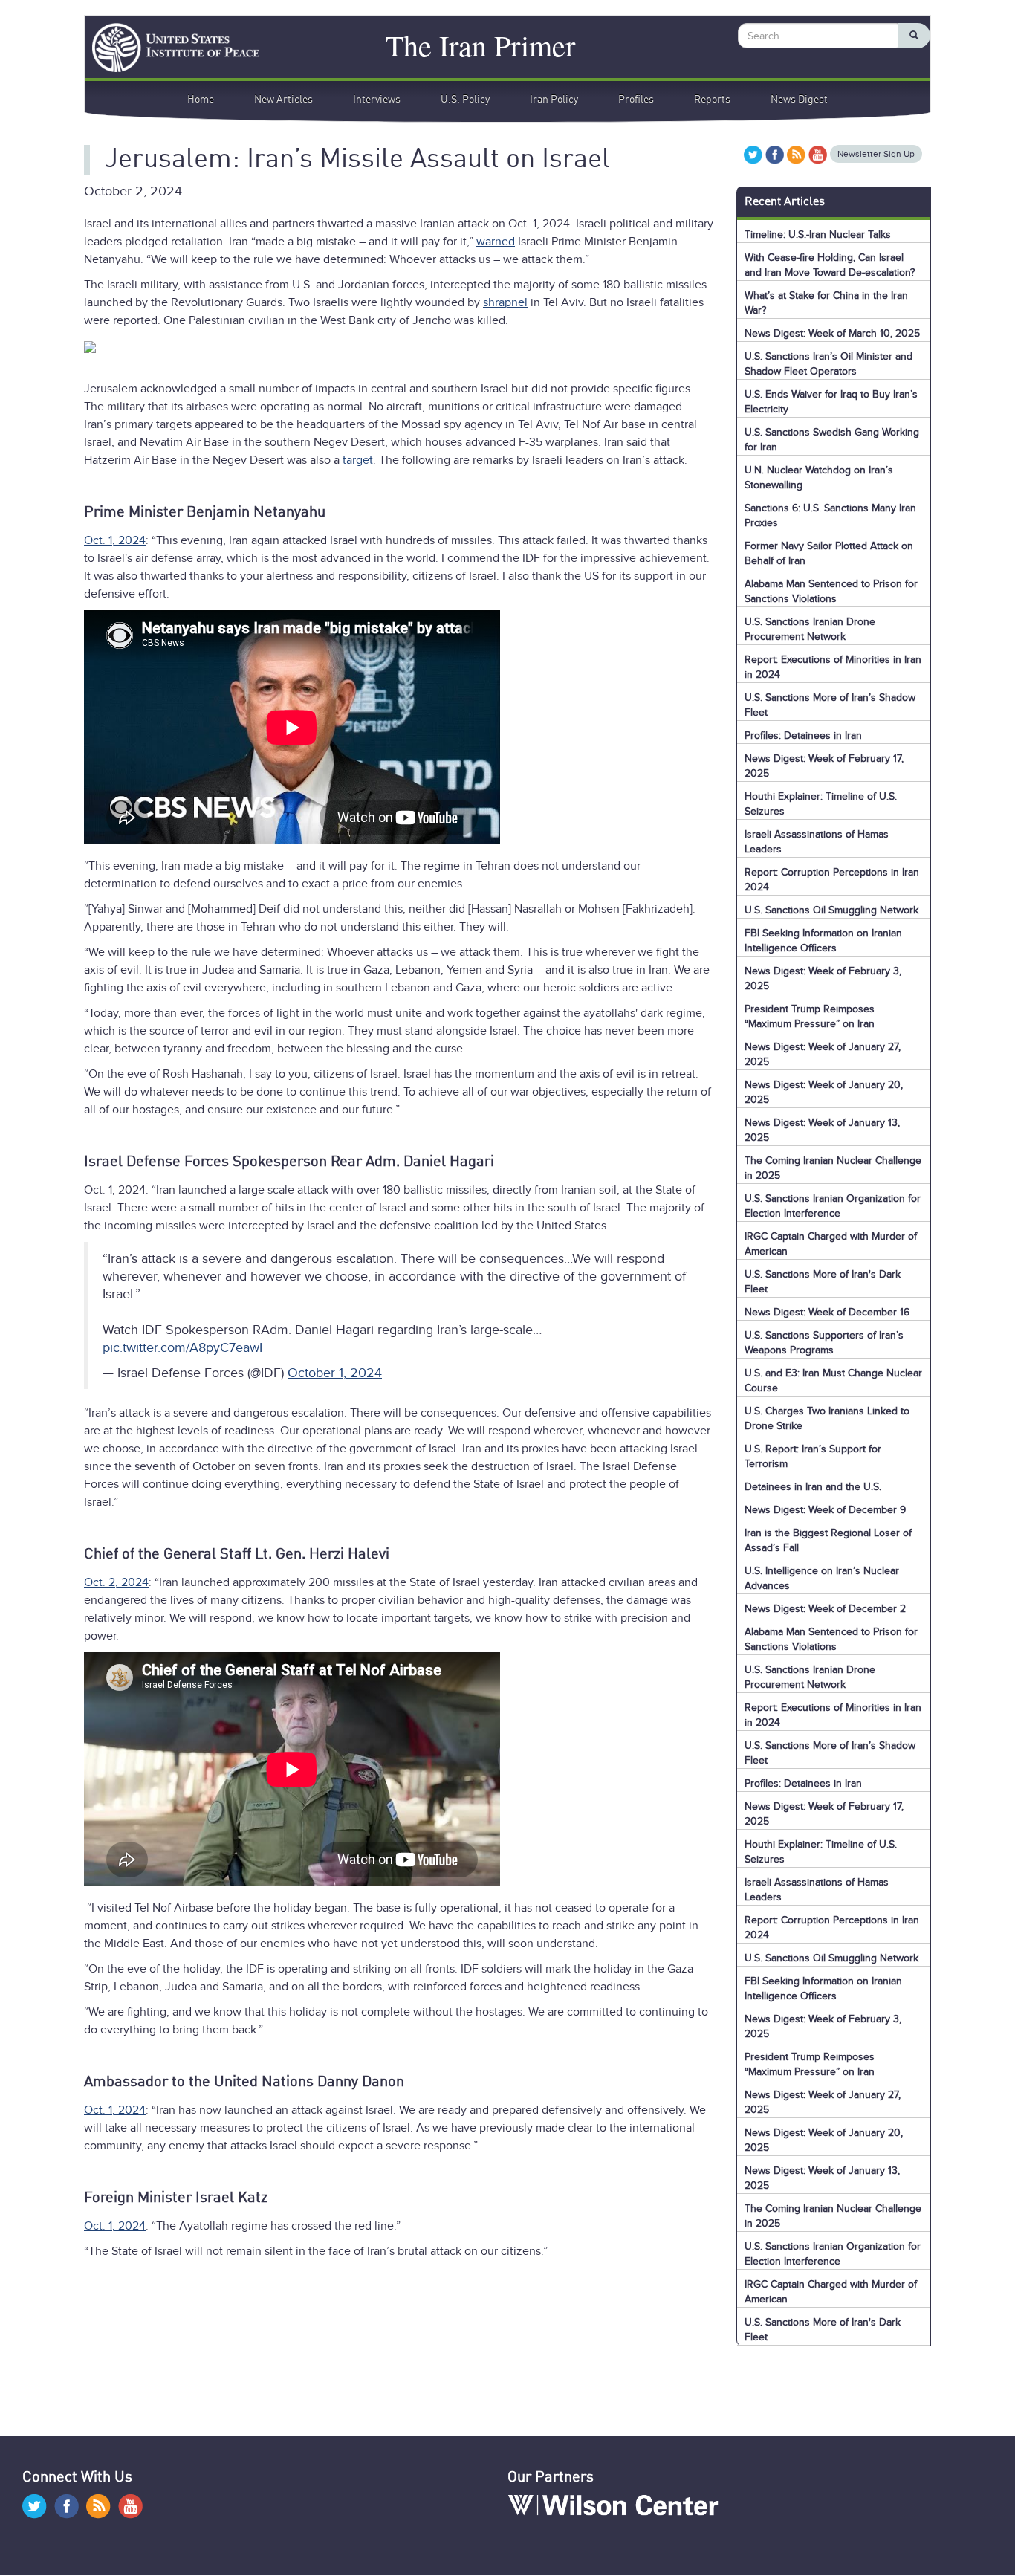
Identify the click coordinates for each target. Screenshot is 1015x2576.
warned (496, 242)
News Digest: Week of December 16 (827, 1312)
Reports (712, 100)
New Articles (283, 100)
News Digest (799, 100)
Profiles (636, 100)
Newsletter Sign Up (876, 154)
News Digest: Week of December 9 (825, 1510)
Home (201, 100)
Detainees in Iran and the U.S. (813, 1487)
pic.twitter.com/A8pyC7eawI (182, 1347)
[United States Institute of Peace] (168, 48)
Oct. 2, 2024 (116, 1582)
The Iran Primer (480, 43)
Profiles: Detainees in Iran (803, 735)
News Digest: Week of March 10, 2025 (832, 333)
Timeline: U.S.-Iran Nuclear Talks (818, 234)
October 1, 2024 (335, 1373)
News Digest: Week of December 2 (825, 1609)
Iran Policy (554, 100)
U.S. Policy (465, 100)
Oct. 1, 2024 (115, 540)
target (358, 460)
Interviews (377, 100)
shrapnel (505, 302)
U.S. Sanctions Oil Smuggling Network (831, 910)
